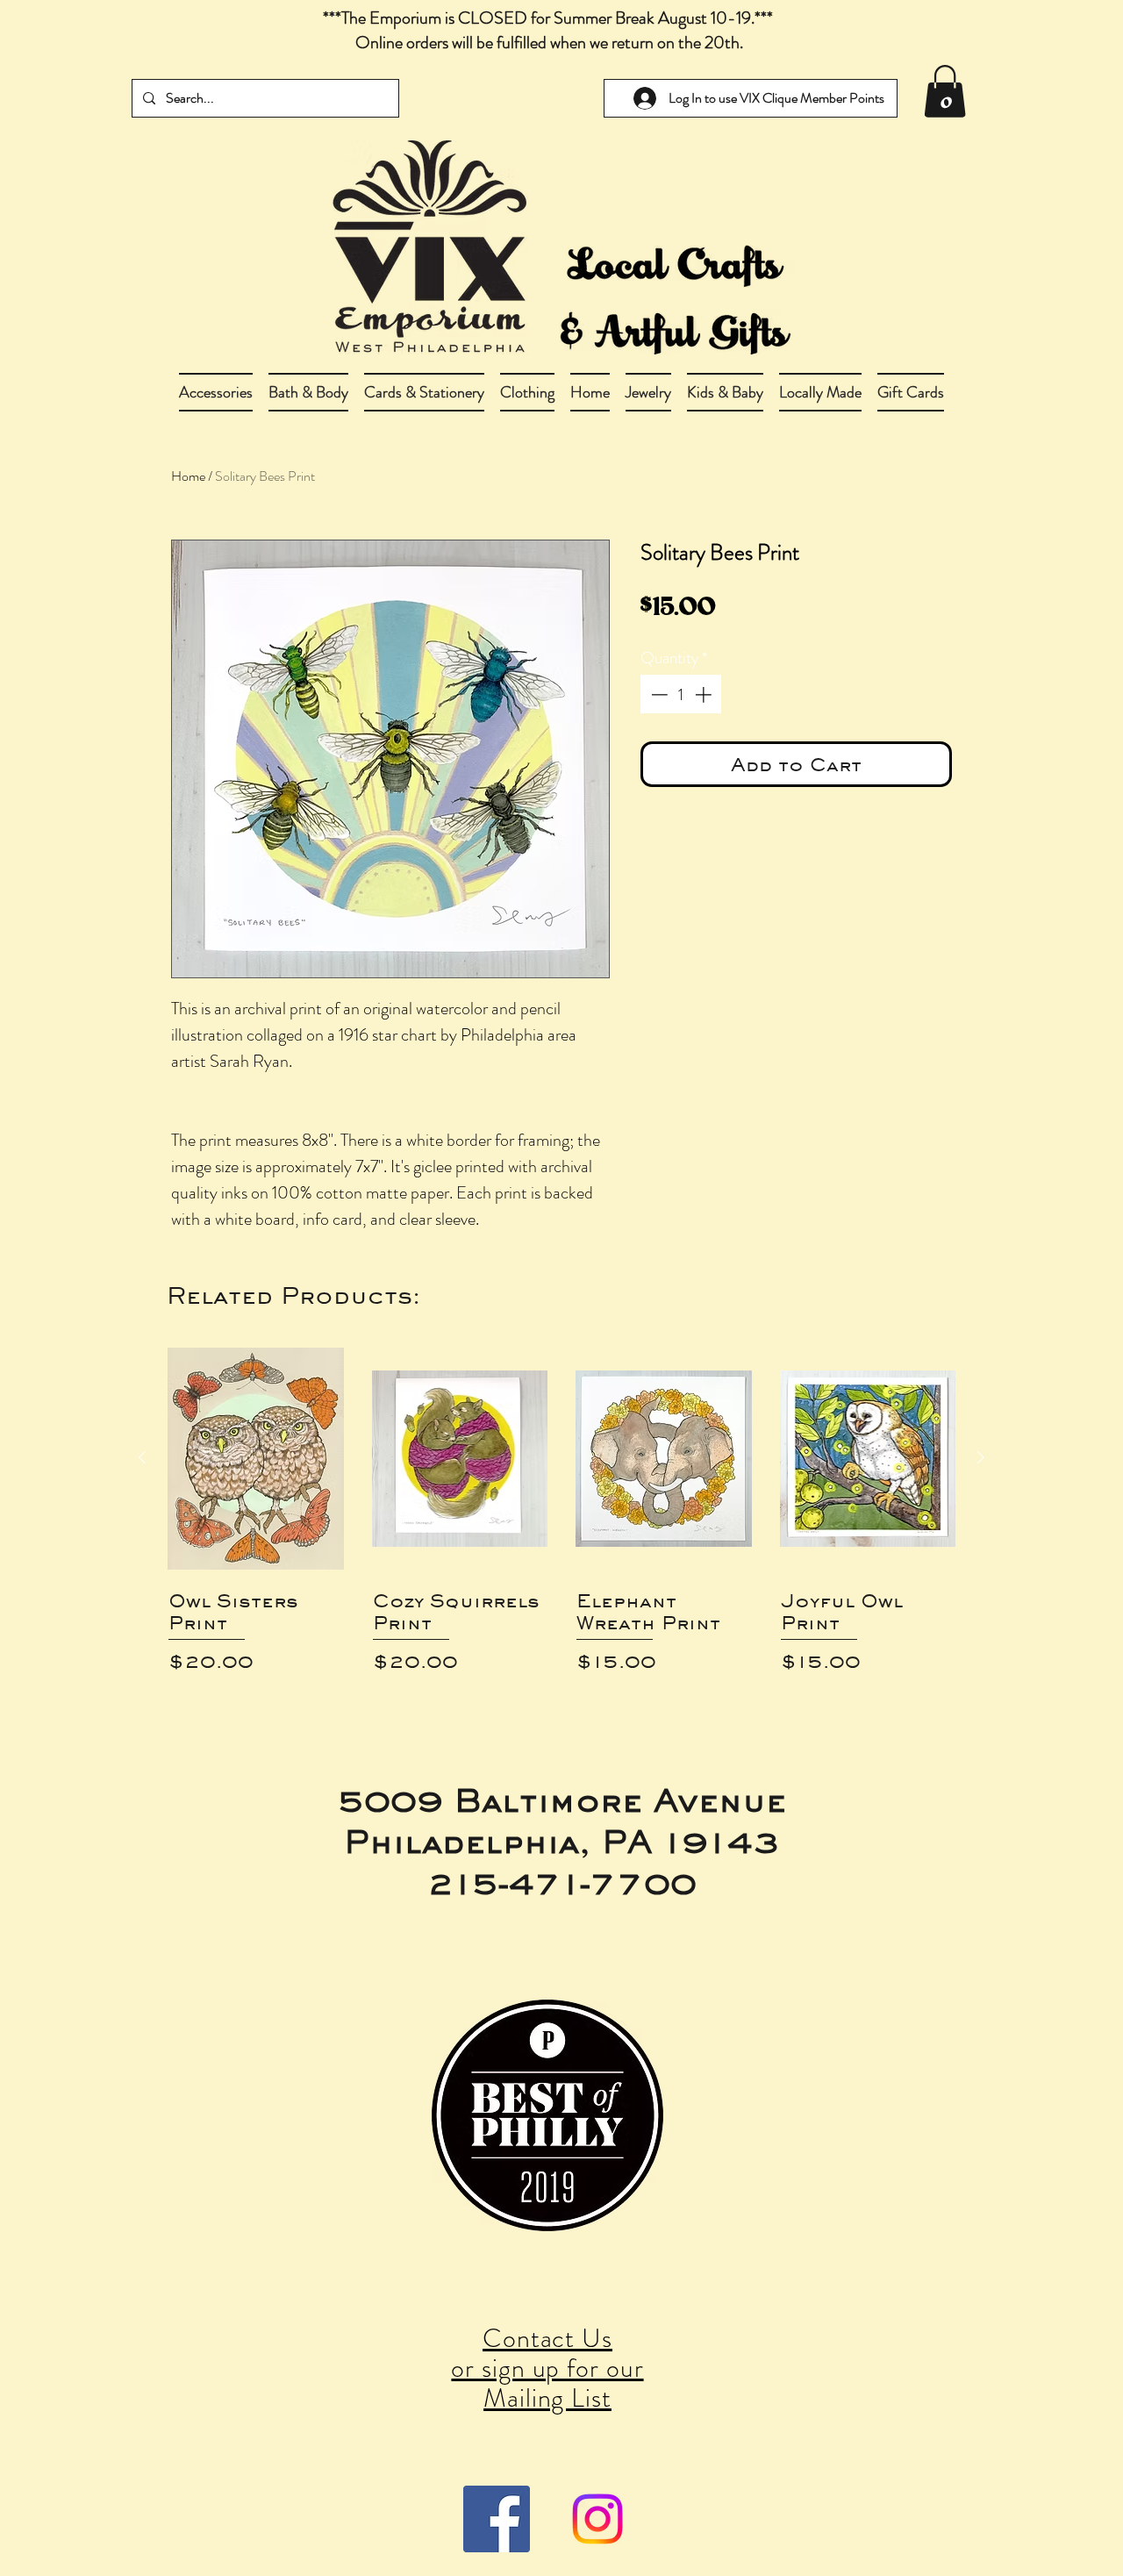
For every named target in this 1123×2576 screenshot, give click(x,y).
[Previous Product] (142, 1457)
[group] (561, 1519)
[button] (308, 392)
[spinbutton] (681, 694)
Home (188, 476)
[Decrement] (658, 694)
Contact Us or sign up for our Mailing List (547, 2368)
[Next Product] (981, 1457)
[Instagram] (597, 2519)
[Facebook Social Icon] (497, 2519)
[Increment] (705, 694)
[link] (945, 91)
